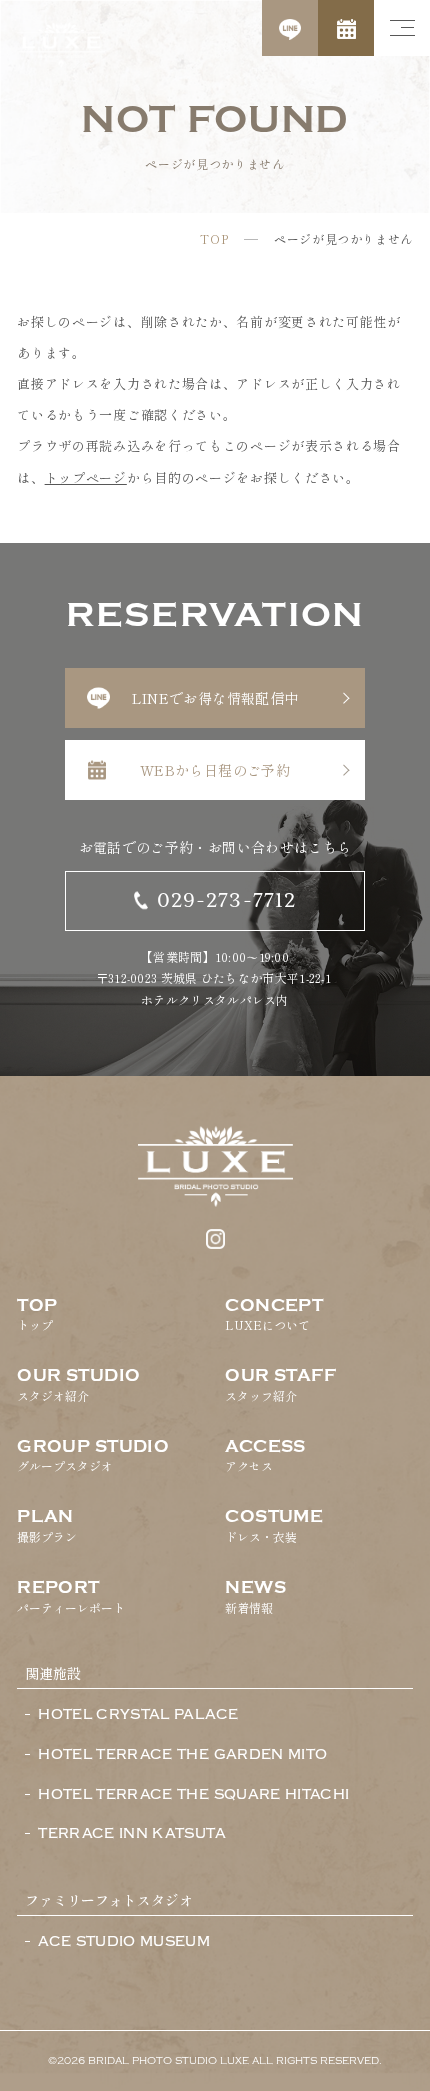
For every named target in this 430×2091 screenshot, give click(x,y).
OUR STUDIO (78, 1385)
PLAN (47, 1526)
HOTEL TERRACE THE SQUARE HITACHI (193, 1795)
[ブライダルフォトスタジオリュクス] (61, 45)
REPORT (71, 1597)
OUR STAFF (280, 1385)
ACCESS (265, 1456)
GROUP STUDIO (93, 1456)
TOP (214, 239)
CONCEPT (274, 1315)
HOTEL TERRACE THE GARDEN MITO (182, 1755)
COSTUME (274, 1526)
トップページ (86, 477)
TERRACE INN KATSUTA (132, 1834)
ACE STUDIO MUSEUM (124, 1942)
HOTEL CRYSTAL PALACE (138, 1715)
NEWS (255, 1597)
